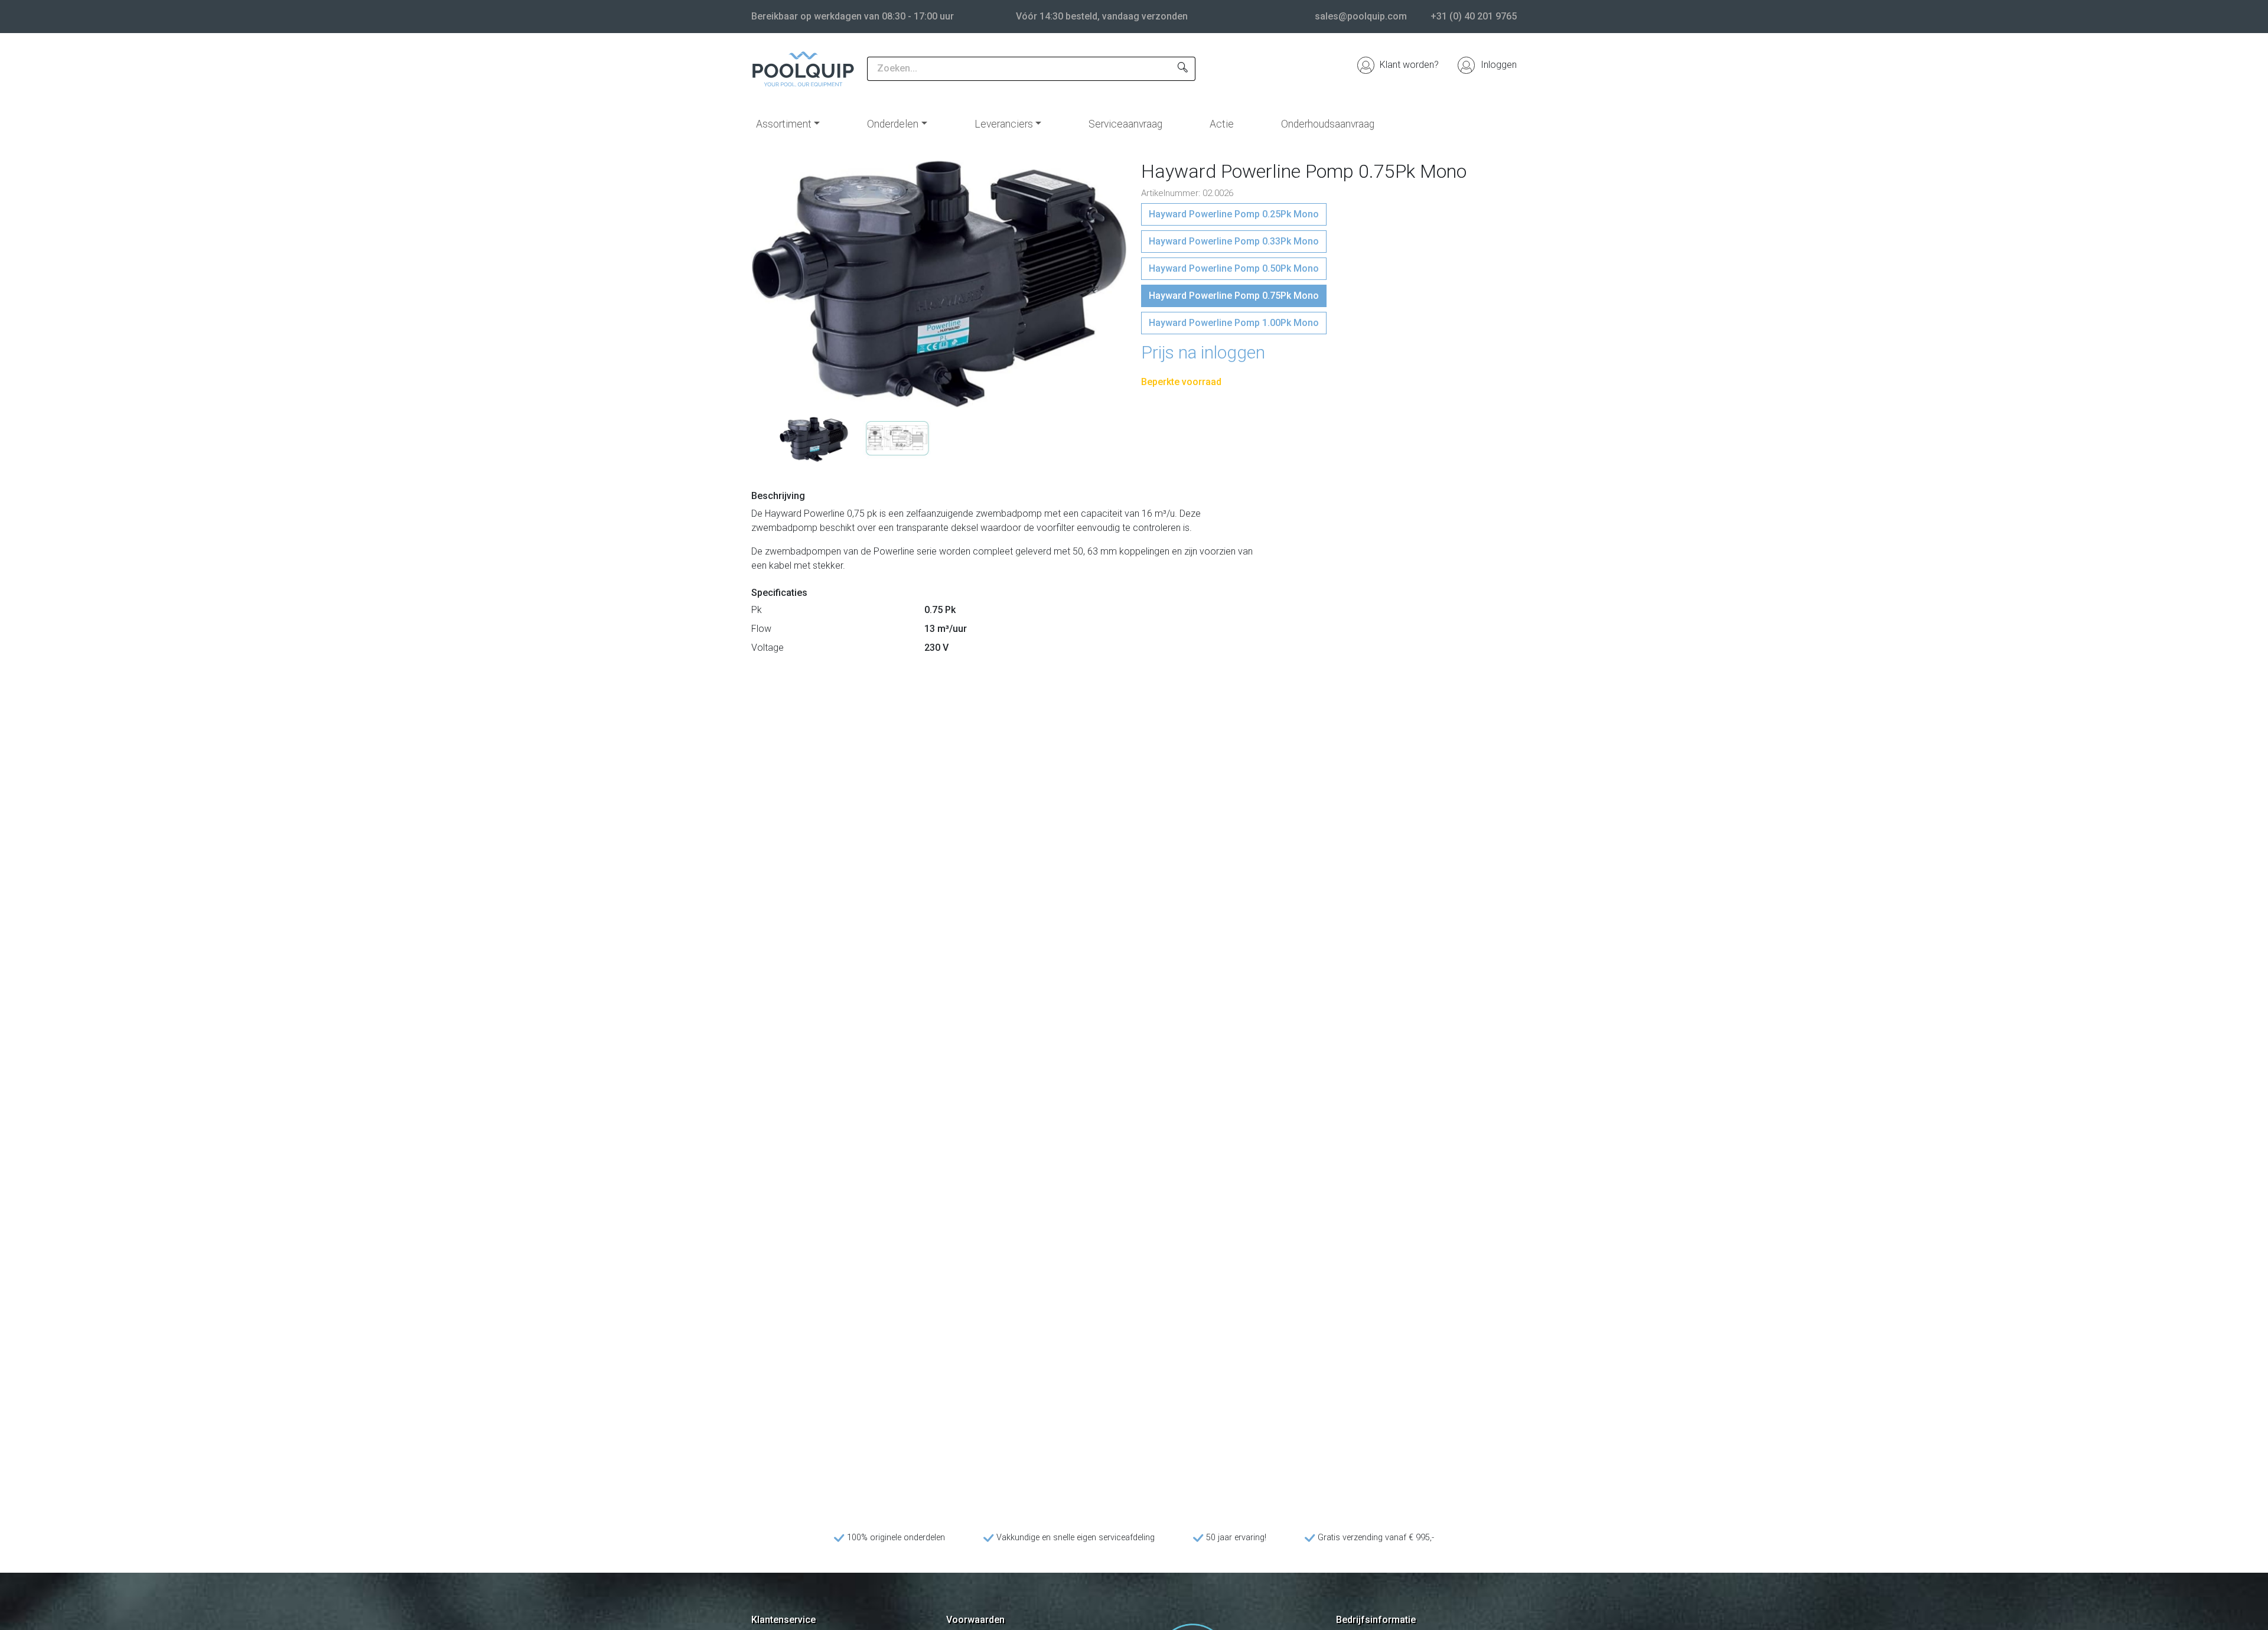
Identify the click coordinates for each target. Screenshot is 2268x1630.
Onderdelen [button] (893, 124)
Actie (1222, 124)
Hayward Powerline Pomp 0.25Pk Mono (1234, 214)
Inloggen (1498, 65)
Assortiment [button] (784, 124)
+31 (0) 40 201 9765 (1474, 16)
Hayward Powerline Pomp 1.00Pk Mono (1234, 323)
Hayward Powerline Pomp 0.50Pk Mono (1234, 268)
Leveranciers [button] (1004, 124)
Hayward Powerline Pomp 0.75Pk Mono (1234, 296)
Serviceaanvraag (1125, 124)
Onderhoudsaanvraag (1328, 124)
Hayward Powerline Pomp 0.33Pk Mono (1234, 241)
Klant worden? (1408, 65)
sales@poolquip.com (1361, 16)
